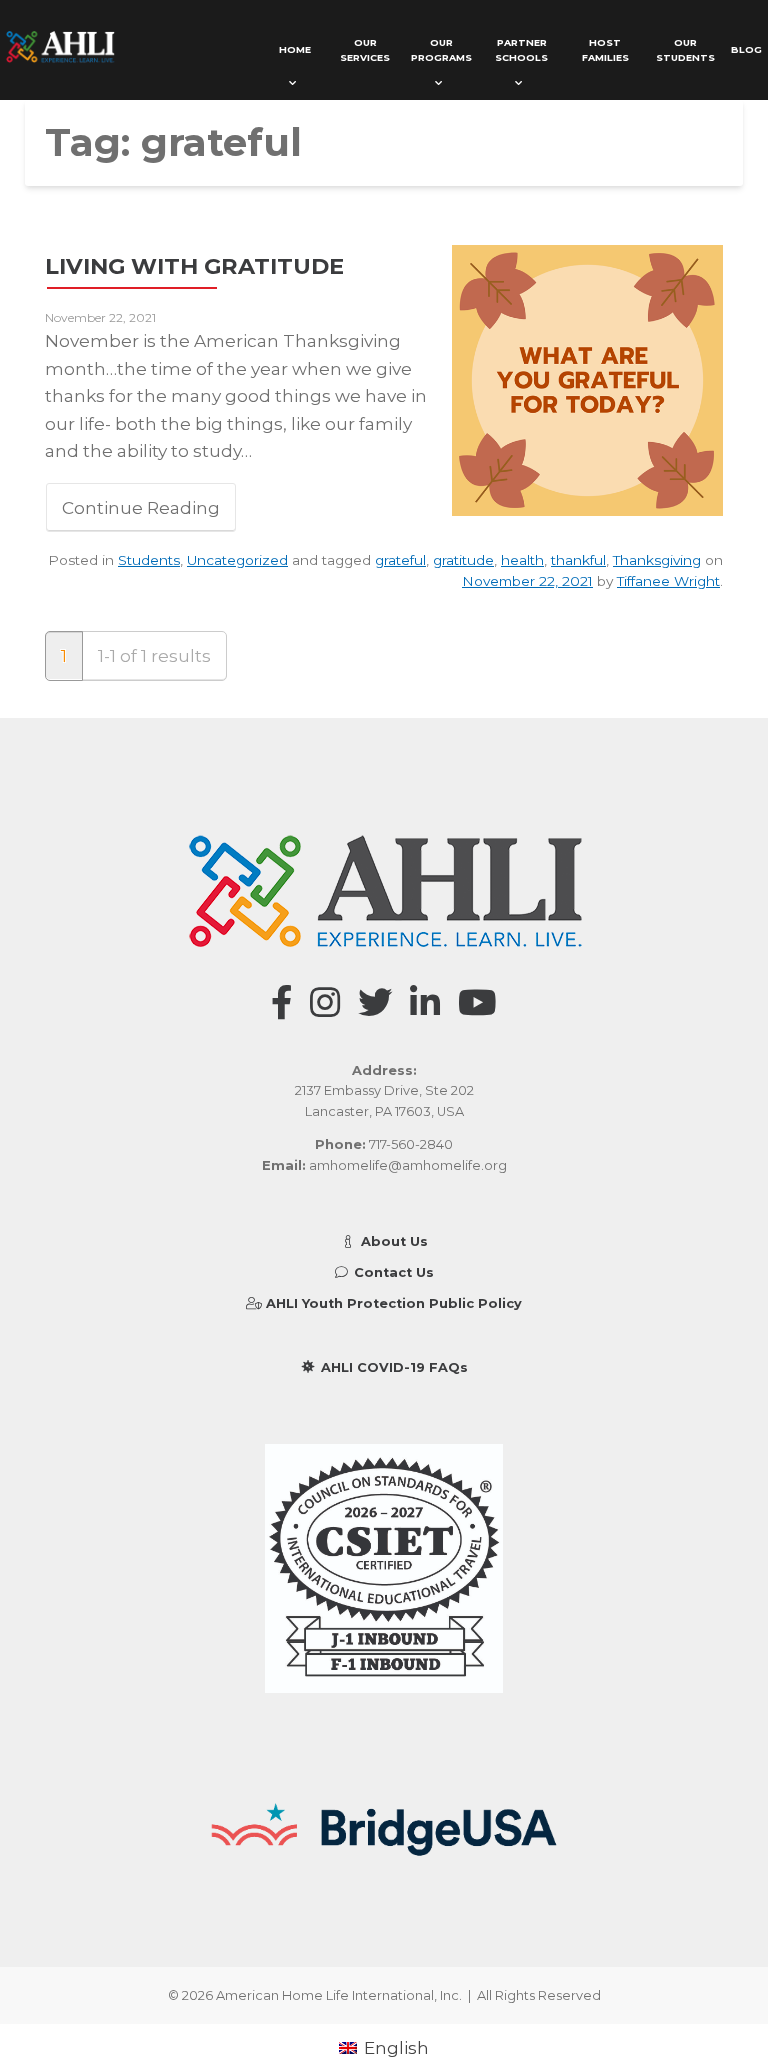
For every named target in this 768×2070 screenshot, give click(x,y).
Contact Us (392, 1272)
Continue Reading (141, 507)
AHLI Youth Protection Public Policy (392, 1303)
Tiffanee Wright (668, 581)
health (522, 560)
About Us (392, 1241)
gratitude (463, 560)
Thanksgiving (657, 560)
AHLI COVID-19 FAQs (392, 1367)
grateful (400, 560)
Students (149, 560)
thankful (578, 560)
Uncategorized (237, 560)
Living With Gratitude (194, 266)
